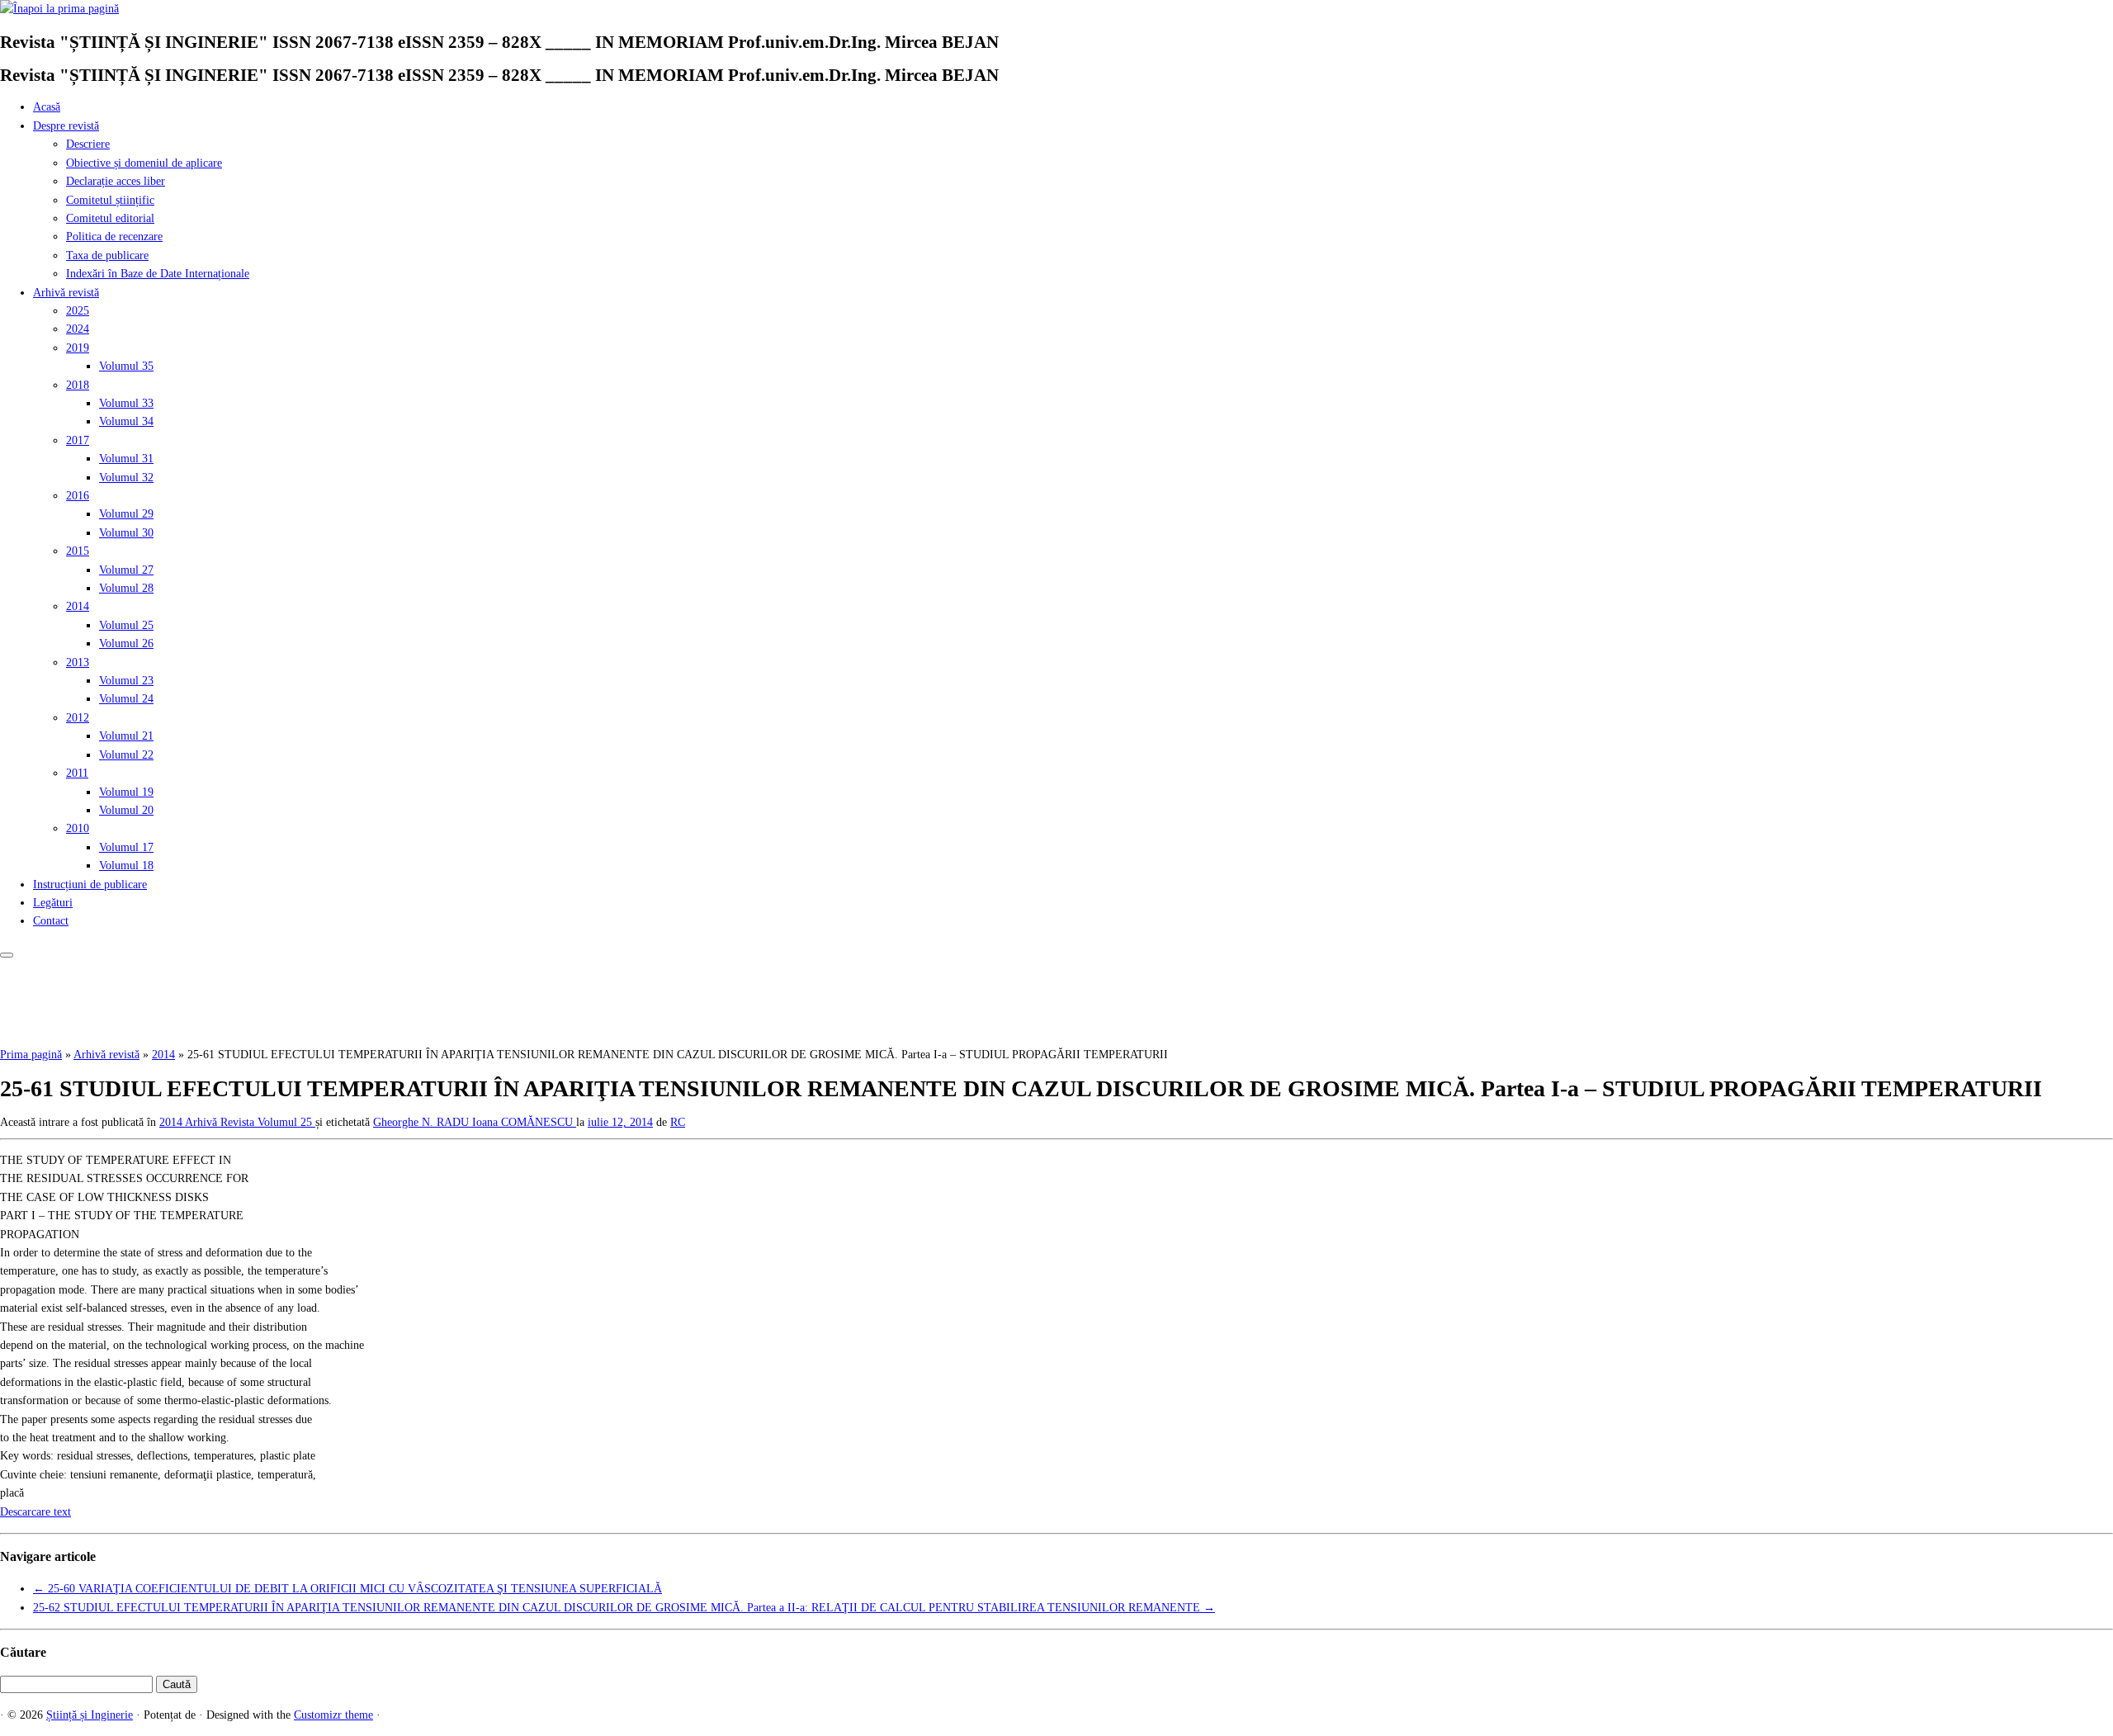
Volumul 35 (126, 366)
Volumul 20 (126, 810)
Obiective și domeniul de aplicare (144, 163)
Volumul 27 (126, 570)
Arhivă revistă (66, 293)
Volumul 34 (126, 421)
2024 (78, 329)
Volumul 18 (126, 866)
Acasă (47, 107)
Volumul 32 (126, 478)
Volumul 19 (126, 792)
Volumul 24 (126, 699)
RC (678, 1122)
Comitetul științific (110, 200)
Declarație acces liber (116, 181)
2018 (78, 385)
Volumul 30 (126, 533)
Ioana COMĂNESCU (524, 1122)
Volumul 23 (126, 681)
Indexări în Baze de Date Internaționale (158, 274)
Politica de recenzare (114, 237)
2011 (77, 773)
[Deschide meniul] (7, 955)
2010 (78, 828)
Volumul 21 (126, 736)
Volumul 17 (126, 847)
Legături (53, 903)
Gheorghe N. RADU (423, 1122)
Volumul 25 (126, 625)
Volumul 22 (126, 755)
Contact (51, 921)
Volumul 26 (126, 643)
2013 (78, 662)
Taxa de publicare (107, 255)
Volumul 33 (126, 403)
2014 (78, 606)
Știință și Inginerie (90, 1715)
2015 (78, 551)
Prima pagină (31, 1055)
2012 (78, 718)
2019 (78, 348)
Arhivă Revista (221, 1122)
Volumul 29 (126, 514)
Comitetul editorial (110, 218)
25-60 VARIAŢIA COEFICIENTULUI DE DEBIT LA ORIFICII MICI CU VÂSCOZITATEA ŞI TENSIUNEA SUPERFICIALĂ (347, 1589)
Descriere (88, 144)
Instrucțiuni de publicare (90, 885)
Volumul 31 (126, 459)
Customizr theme (333, 1715)
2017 (78, 440)
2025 (78, 311)
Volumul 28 (126, 588)
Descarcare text (35, 1512)
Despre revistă (66, 126)
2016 (78, 496)
